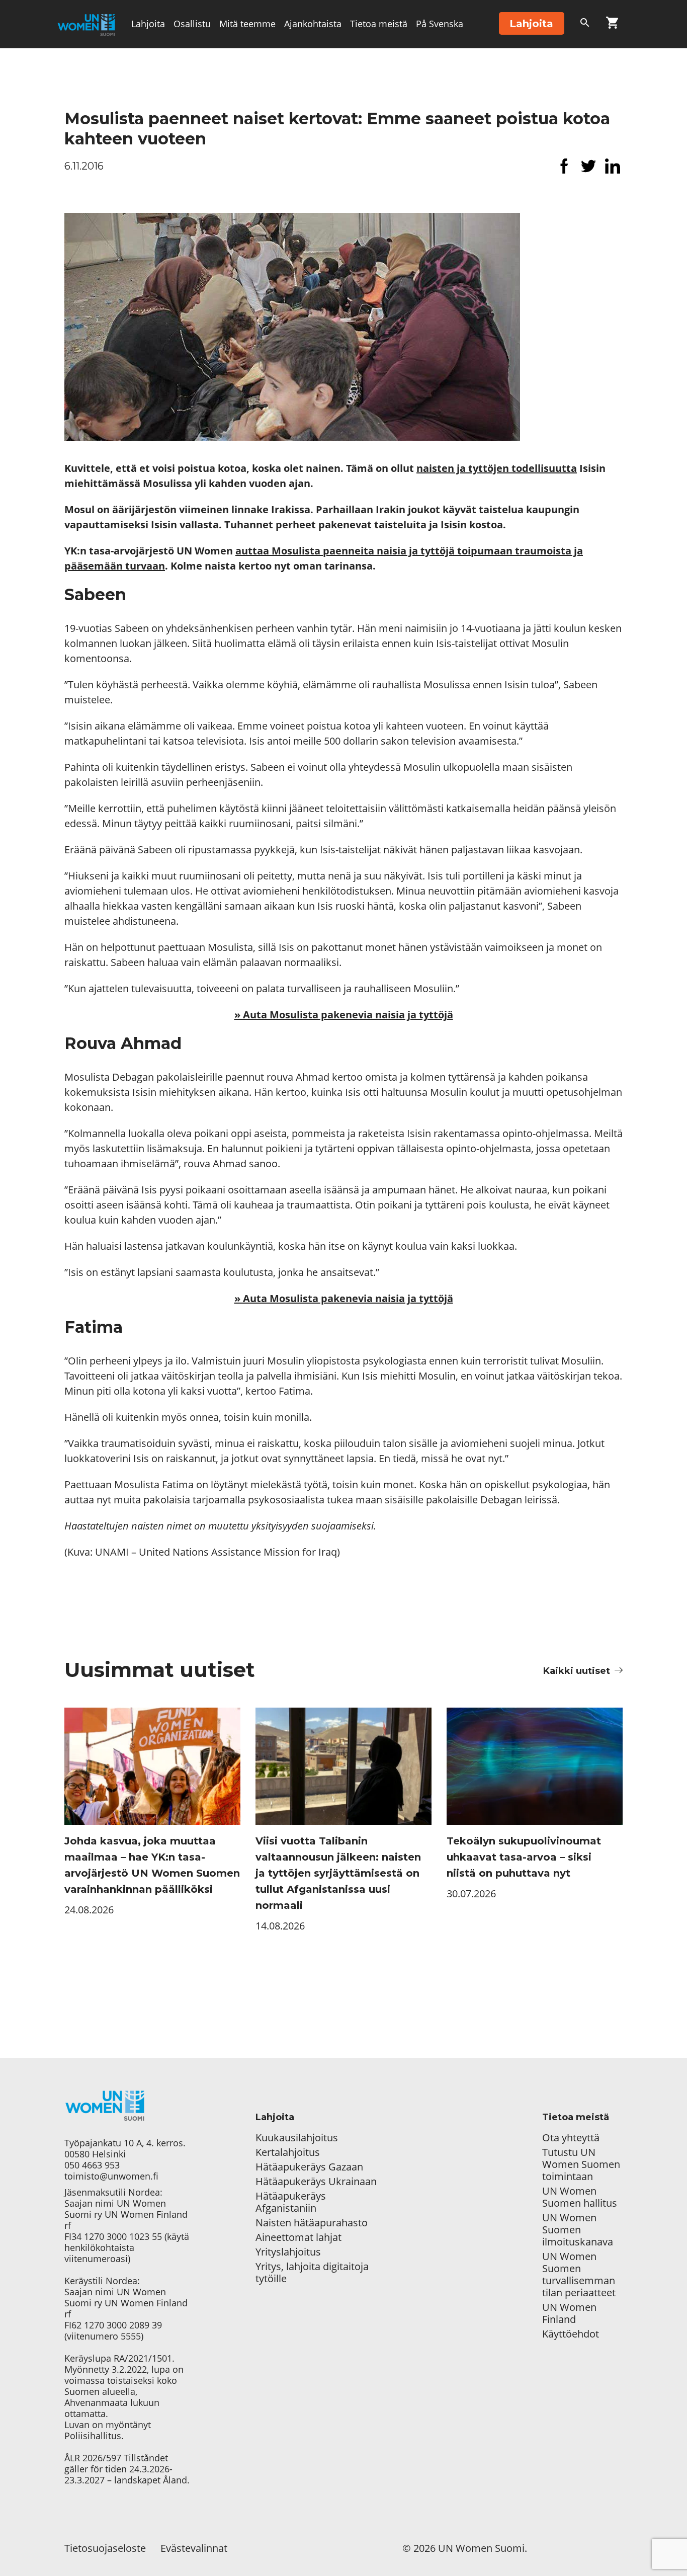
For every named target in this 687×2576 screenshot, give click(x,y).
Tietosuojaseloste (105, 2548)
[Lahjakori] (612, 25)
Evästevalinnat (194, 2548)
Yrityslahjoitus (288, 2252)
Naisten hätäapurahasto (312, 2223)
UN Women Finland (569, 2313)
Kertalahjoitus (288, 2152)
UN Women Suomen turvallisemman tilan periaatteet (580, 2275)
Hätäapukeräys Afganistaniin (291, 2202)
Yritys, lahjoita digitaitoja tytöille (312, 2273)
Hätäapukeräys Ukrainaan (316, 2182)
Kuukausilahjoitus (297, 2138)
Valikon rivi (155, 71)
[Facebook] (564, 166)
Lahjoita (148, 24)
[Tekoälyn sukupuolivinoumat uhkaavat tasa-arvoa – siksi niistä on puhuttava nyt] (535, 1766)
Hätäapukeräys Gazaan (309, 2167)
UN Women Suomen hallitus (580, 2197)
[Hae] (585, 25)
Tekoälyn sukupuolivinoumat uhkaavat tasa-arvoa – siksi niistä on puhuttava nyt (524, 1857)
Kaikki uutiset (577, 1671)
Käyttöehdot (571, 2334)
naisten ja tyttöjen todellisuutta (497, 468)
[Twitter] (588, 166)
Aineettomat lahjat (298, 2237)
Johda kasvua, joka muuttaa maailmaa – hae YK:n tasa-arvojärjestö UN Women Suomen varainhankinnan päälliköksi (152, 1865)
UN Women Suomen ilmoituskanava (578, 2230)
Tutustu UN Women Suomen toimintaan (581, 2164)
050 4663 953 (92, 2165)
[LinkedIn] (613, 166)
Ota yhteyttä (571, 2138)
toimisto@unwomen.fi (111, 2176)
